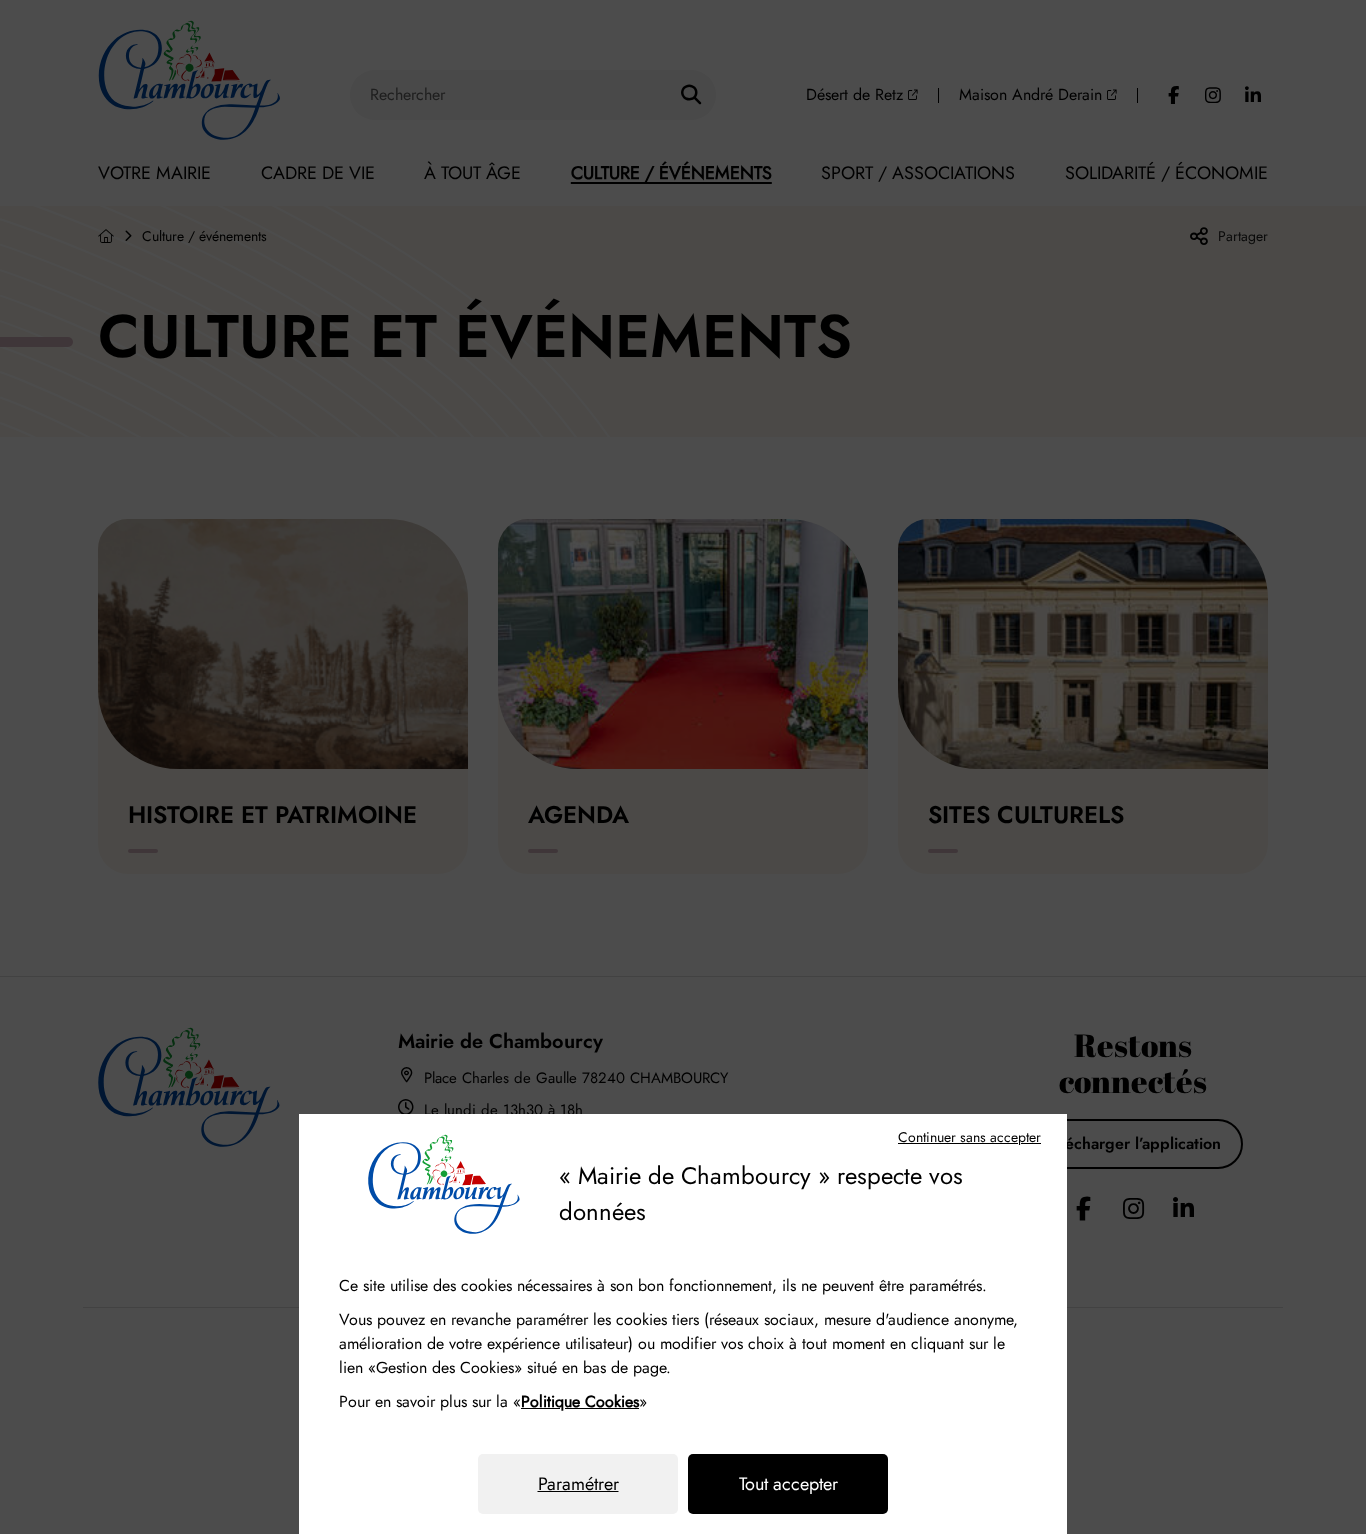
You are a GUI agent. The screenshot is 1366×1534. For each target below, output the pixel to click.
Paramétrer (578, 1484)
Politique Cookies (580, 1401)
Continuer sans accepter (969, 1137)
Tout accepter (788, 1484)
